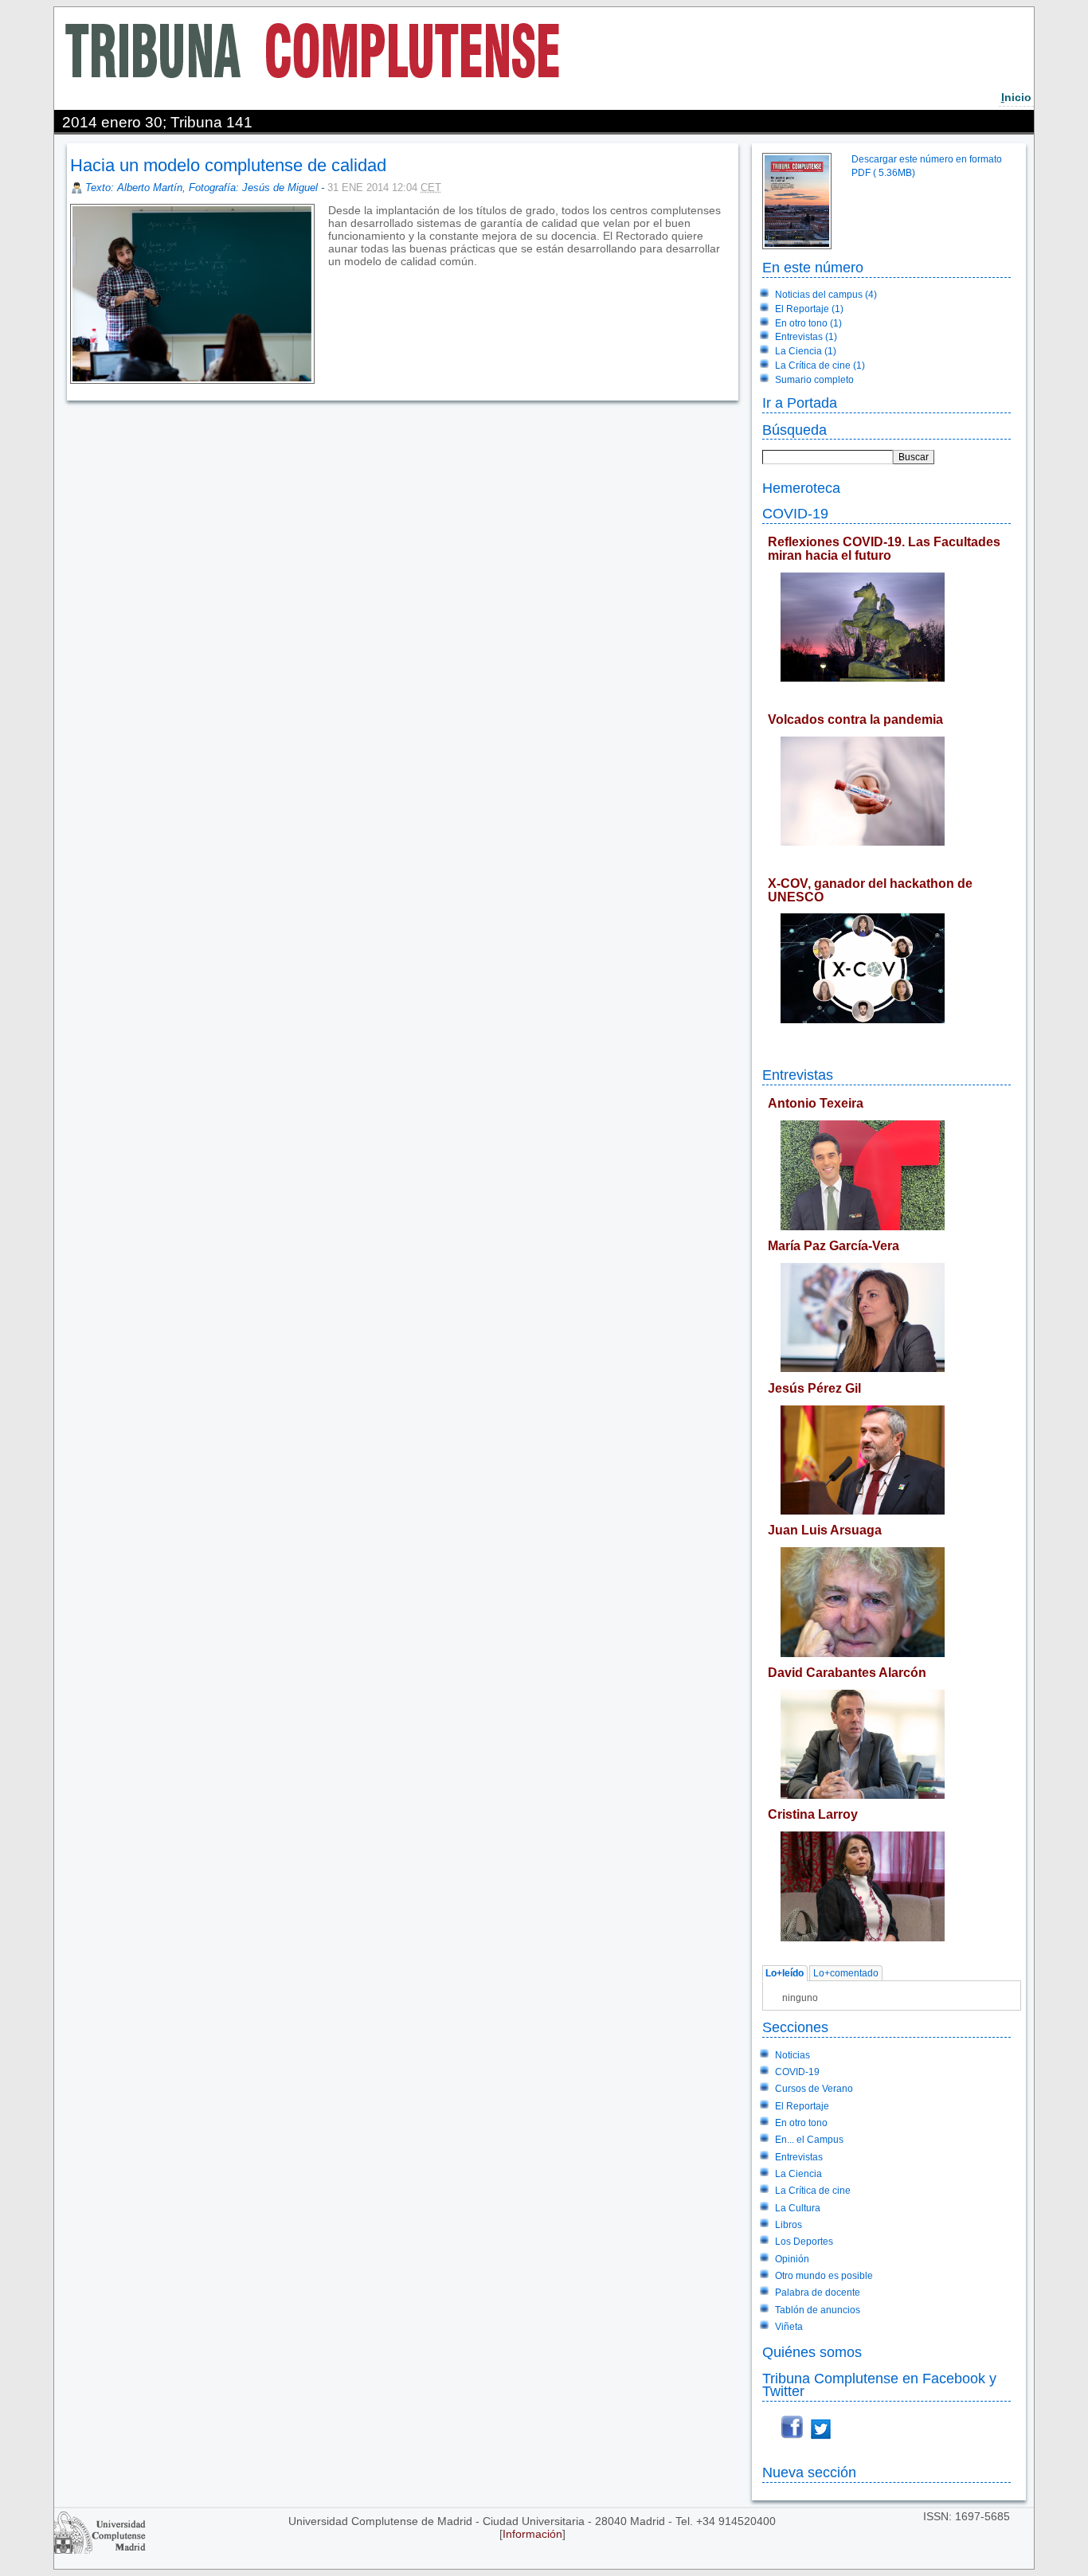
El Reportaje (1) (809, 309)
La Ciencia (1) (806, 351)
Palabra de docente (818, 2293)
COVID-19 (795, 513)
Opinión (792, 2259)
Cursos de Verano (814, 2089)
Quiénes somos (812, 2352)
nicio (1016, 97)
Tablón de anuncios (818, 2310)
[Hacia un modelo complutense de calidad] (330, 274)
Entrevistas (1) (806, 337)
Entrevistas (798, 1075)
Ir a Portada (800, 403)
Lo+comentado (846, 1974)
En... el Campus (809, 2140)
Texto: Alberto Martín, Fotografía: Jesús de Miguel (202, 188)
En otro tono (801, 2123)
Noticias (793, 2055)
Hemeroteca (801, 488)
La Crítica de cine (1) (820, 365)
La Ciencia (798, 2174)
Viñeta (789, 2327)
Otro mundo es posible (824, 2276)
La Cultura (798, 2208)
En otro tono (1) (808, 323)
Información (532, 2534)
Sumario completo (814, 380)
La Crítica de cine (813, 2191)
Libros (789, 2225)
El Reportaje (802, 2106)
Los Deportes (804, 2242)
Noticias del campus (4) (826, 295)
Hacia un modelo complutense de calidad (228, 165)
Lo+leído (785, 1974)
